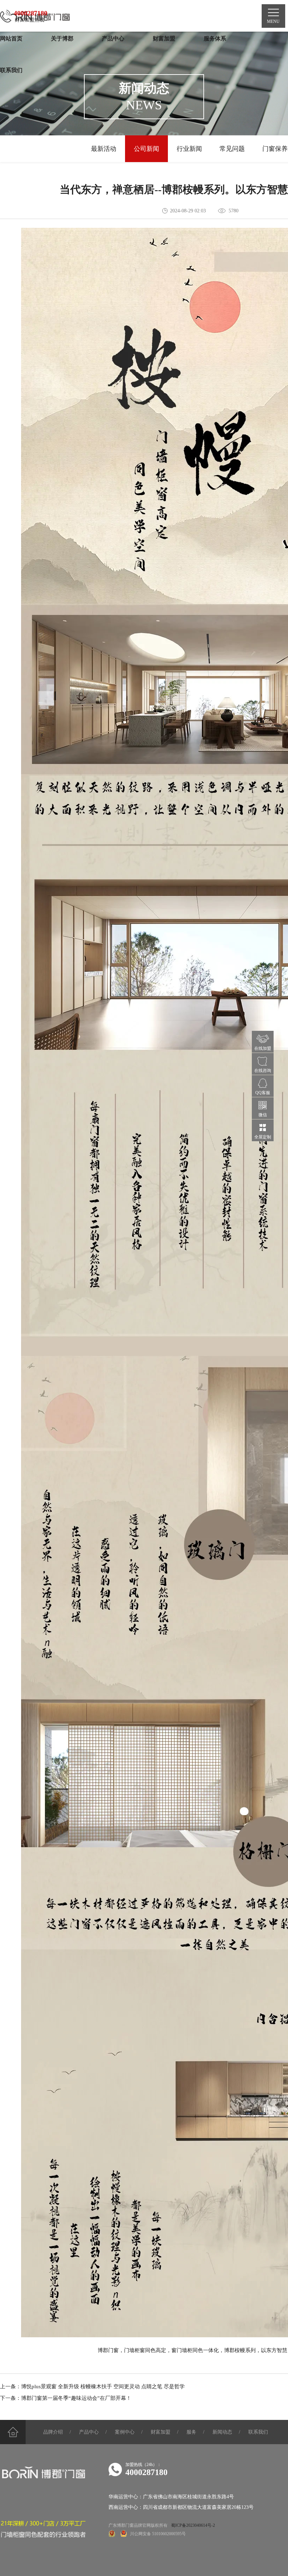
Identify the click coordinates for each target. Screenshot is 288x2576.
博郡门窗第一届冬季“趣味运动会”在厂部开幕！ (76, 2398)
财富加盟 (161, 2432)
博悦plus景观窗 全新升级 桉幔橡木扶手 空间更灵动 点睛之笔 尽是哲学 (103, 2387)
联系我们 (258, 2432)
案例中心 (125, 2432)
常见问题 (232, 149)
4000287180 (146, 2472)
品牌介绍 (53, 2432)
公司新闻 (146, 149)
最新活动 (104, 149)
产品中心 (89, 2432)
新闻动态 (222, 2432)
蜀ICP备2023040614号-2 (193, 2525)
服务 (191, 2432)
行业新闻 (189, 149)
